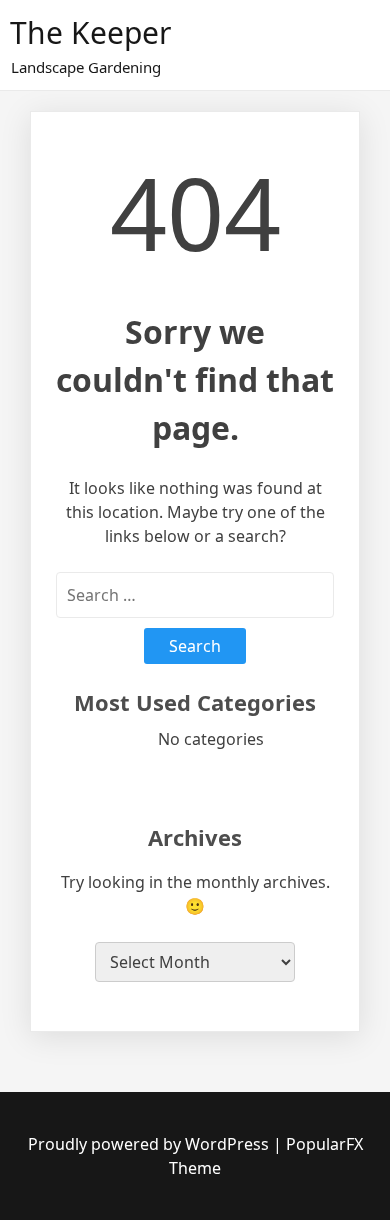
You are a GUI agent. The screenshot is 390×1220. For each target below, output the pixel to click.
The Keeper (90, 32)
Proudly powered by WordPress (150, 1144)
